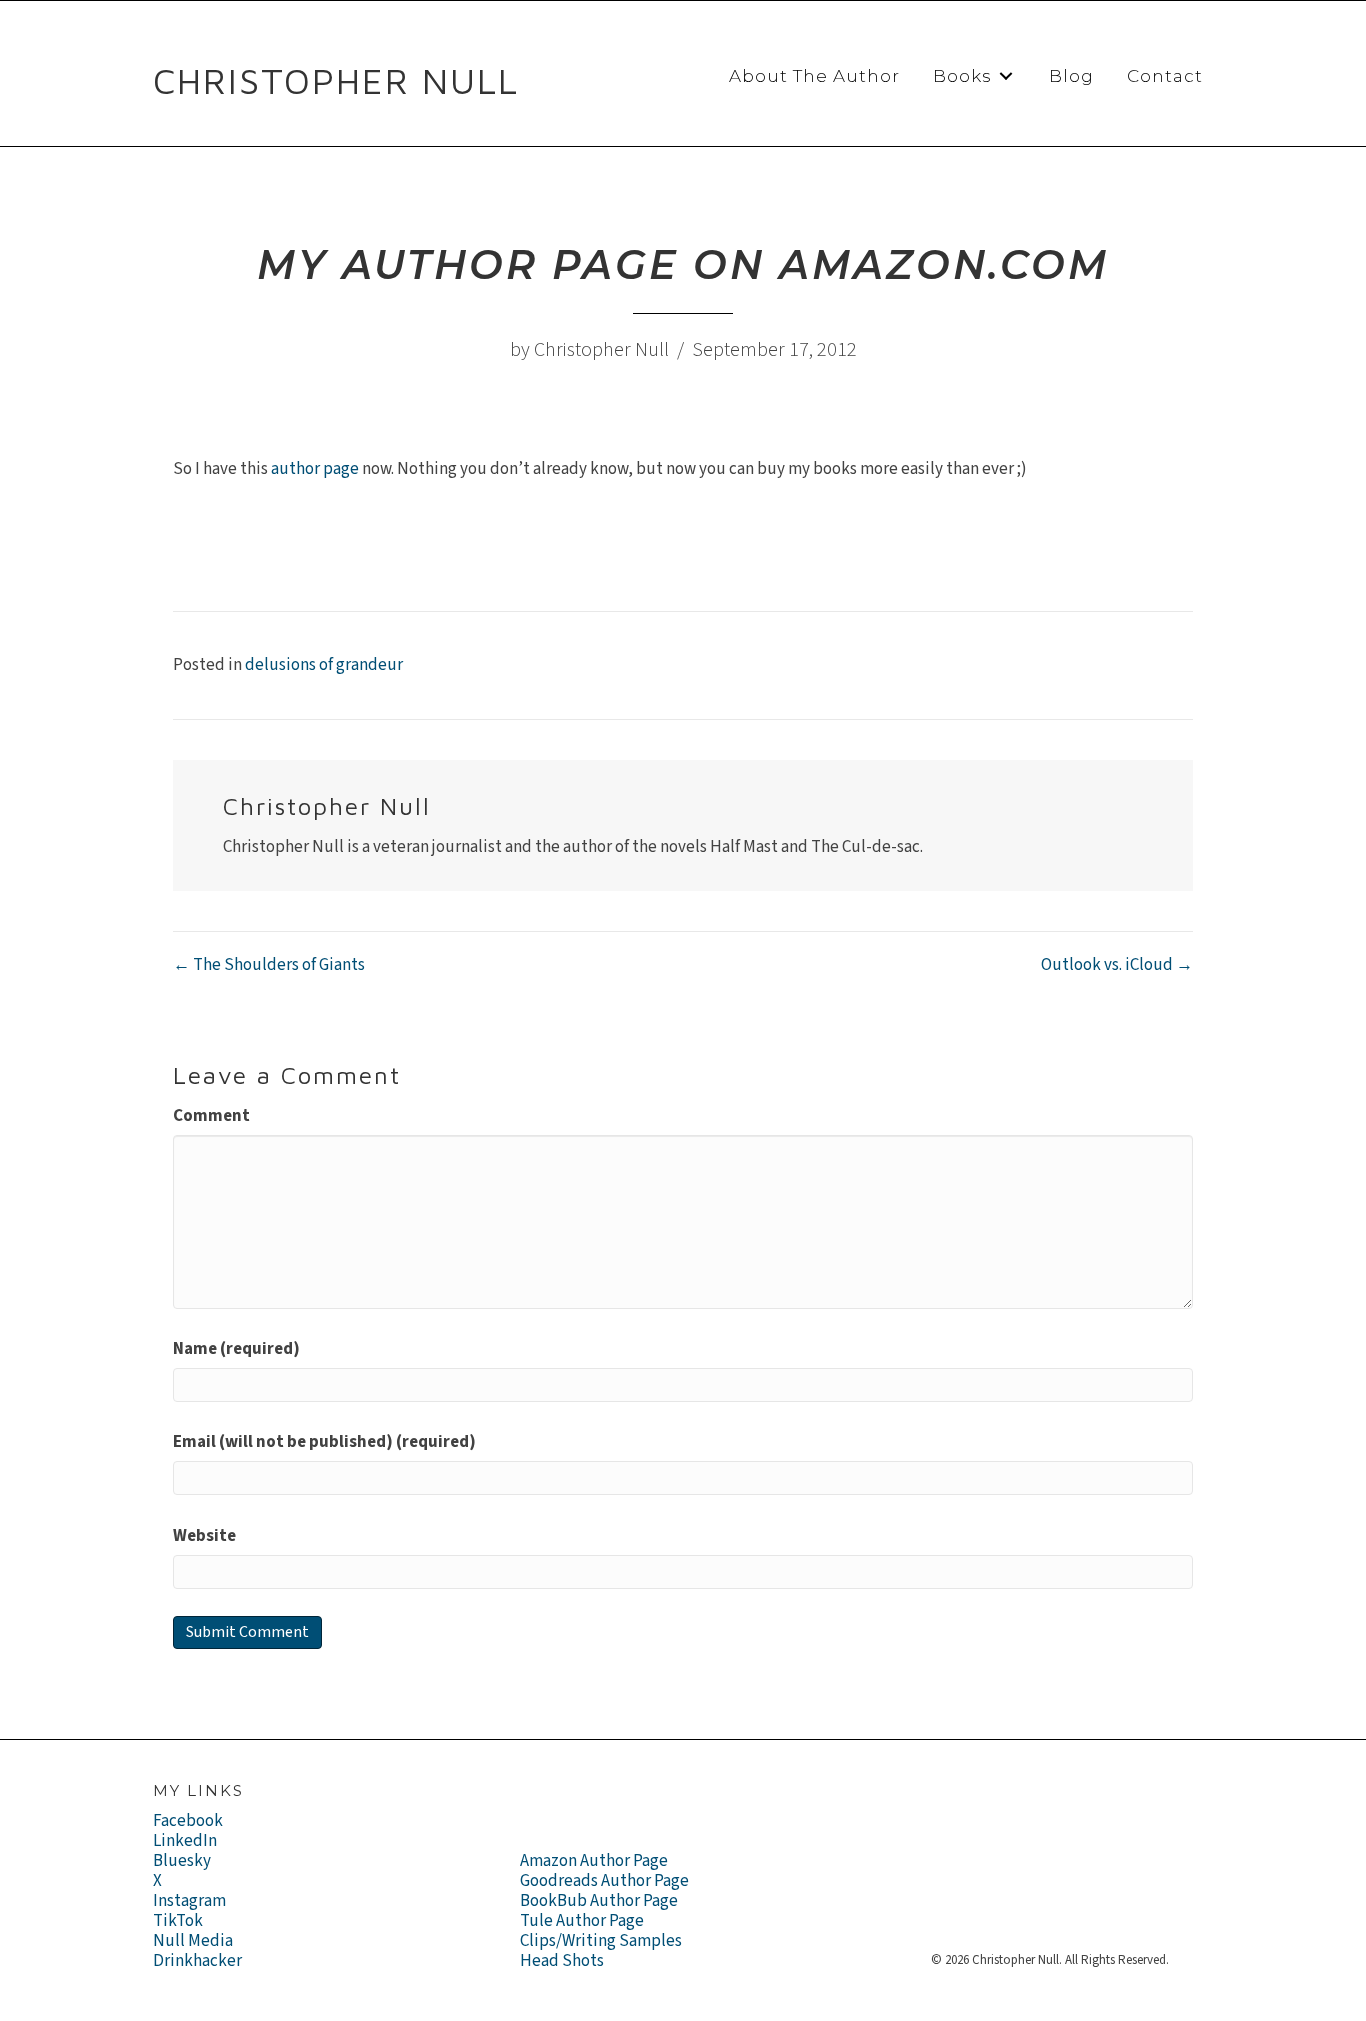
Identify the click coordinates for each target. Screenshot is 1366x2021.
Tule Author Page (582, 1921)
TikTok (178, 1921)
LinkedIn (185, 1841)
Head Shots (562, 1961)
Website (204, 1536)
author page (315, 469)
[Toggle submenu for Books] (1006, 76)
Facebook (188, 1821)
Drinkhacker (197, 1961)
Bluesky (182, 1861)
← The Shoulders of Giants (269, 965)
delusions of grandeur (324, 665)
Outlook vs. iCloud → (1117, 965)
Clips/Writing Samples (601, 1941)
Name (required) (236, 1349)
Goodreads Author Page (604, 1881)
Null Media (193, 1941)
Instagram (189, 1901)
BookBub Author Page (599, 1901)
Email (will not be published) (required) (324, 1442)
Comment (211, 1116)
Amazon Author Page (594, 1861)
